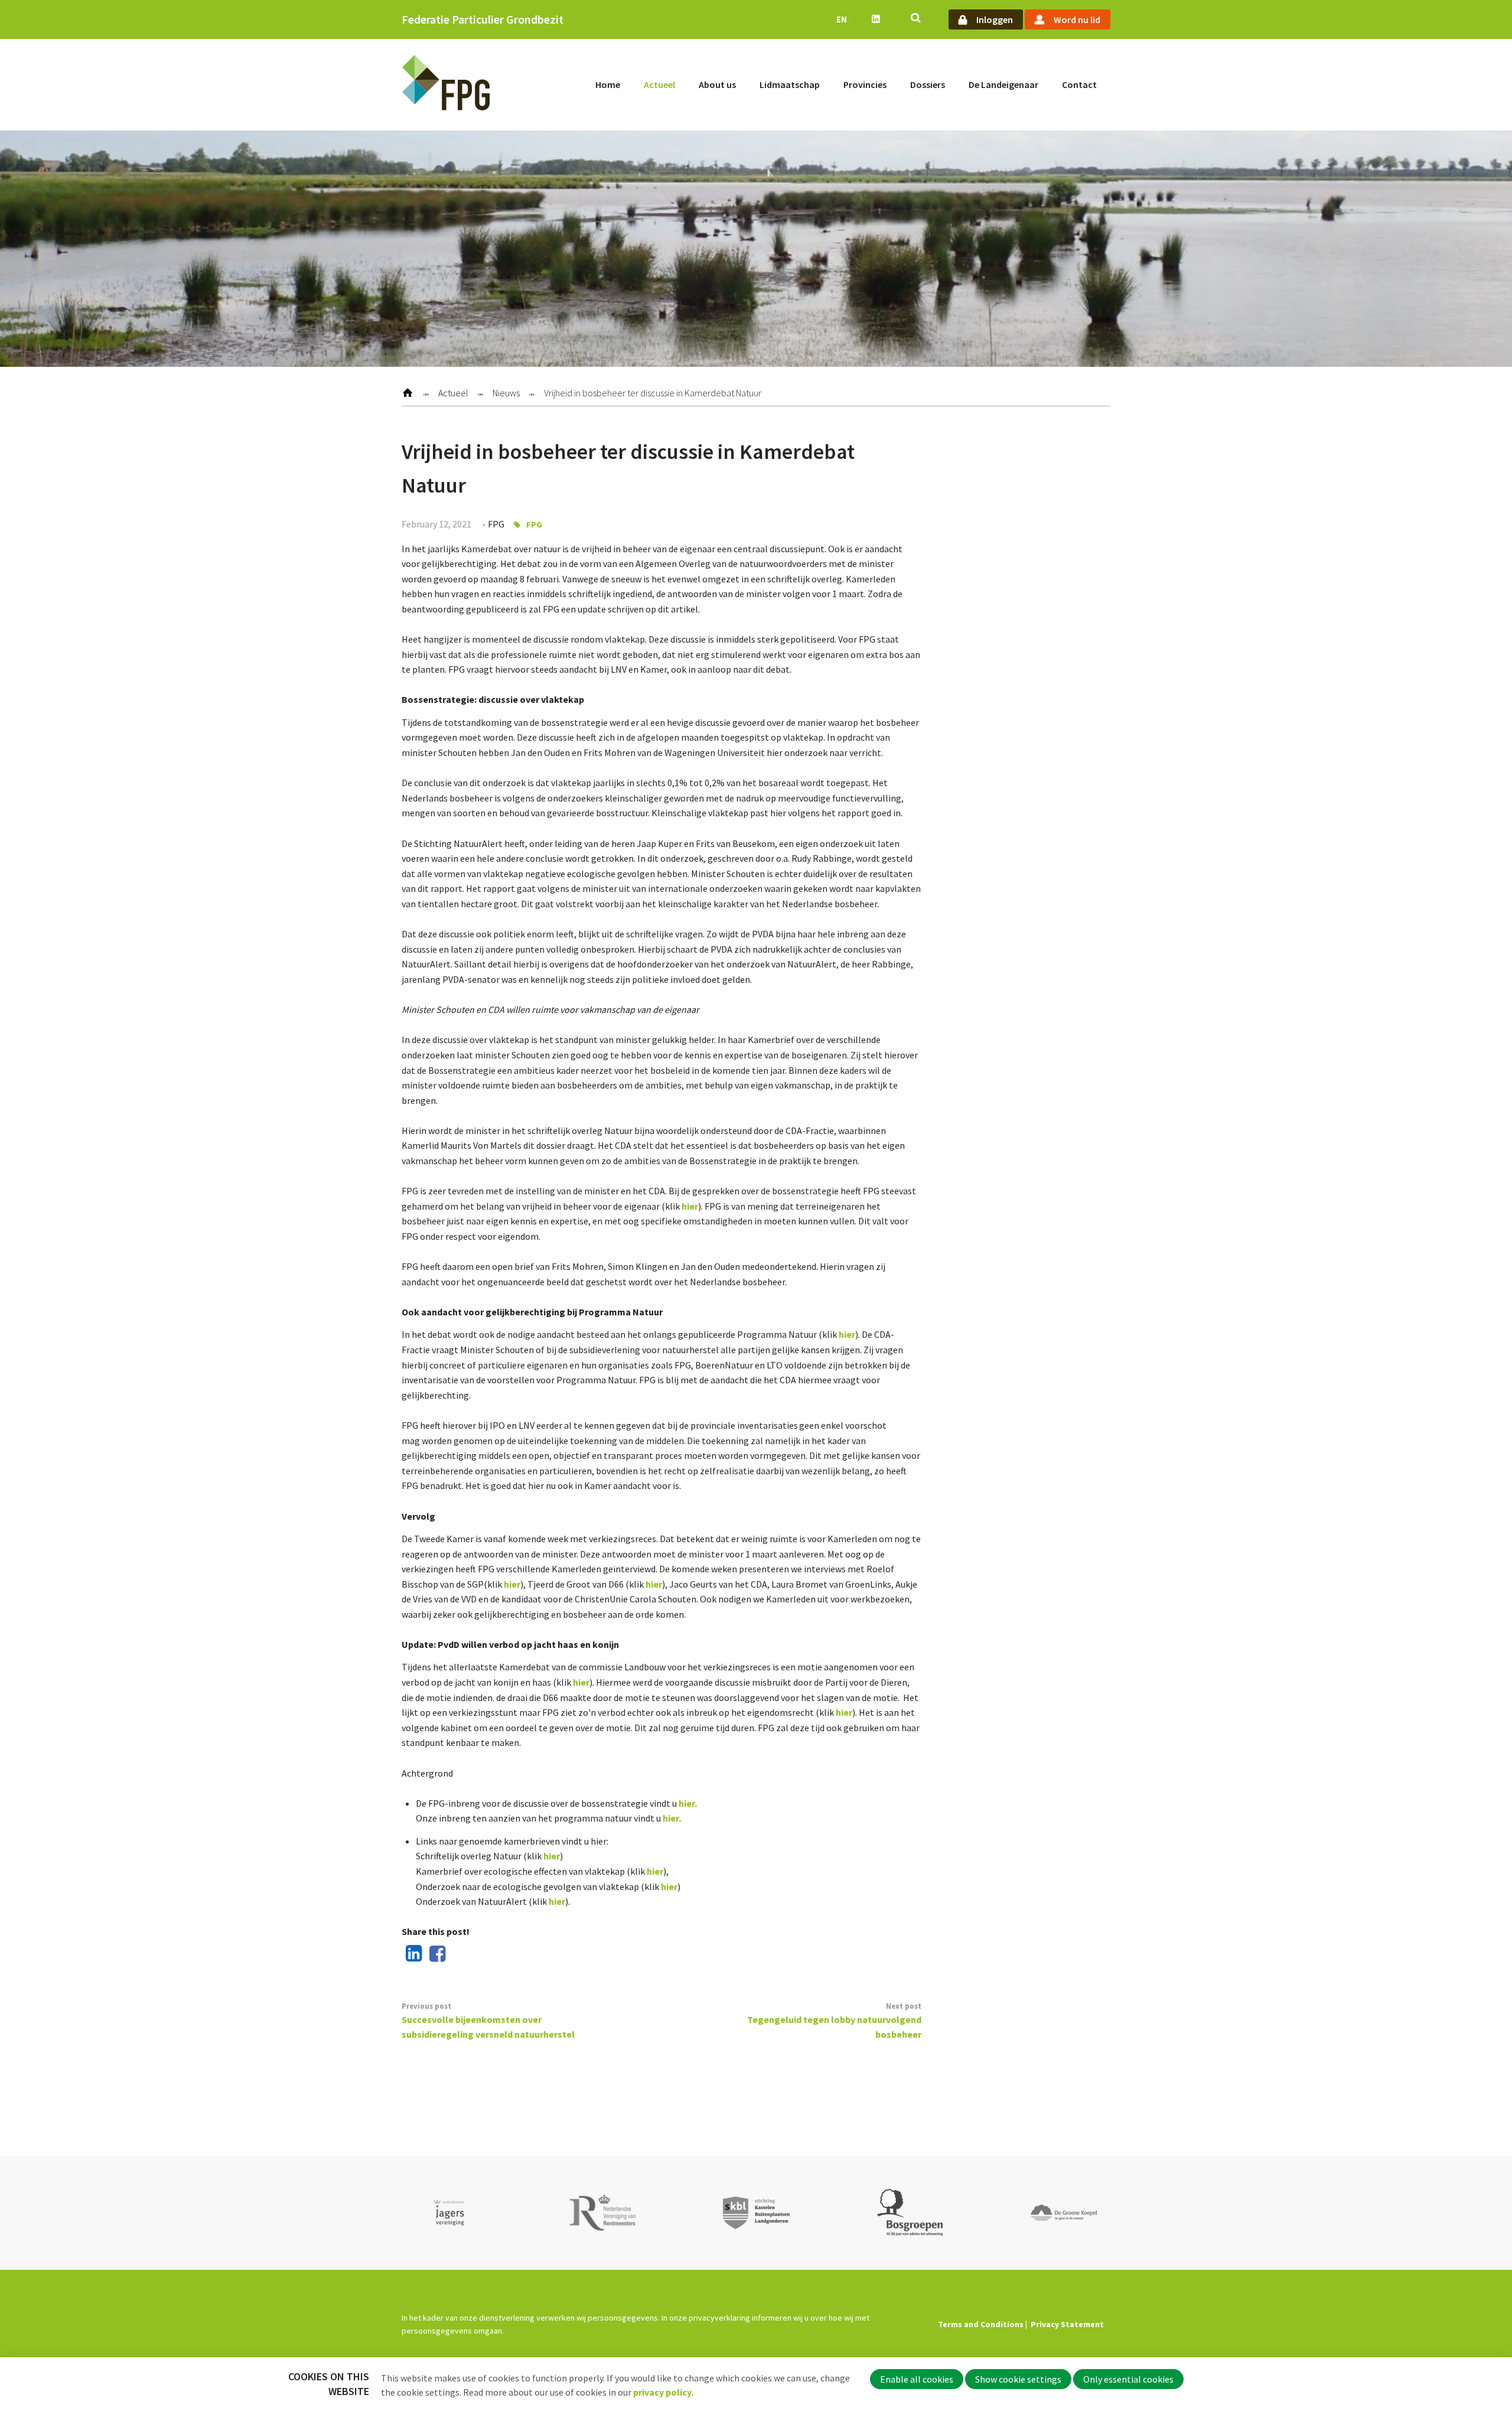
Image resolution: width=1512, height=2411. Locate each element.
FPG (534, 524)
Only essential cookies (1128, 2379)
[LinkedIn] (412, 1954)
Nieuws (506, 393)
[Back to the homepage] (446, 85)
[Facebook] (435, 1954)
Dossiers (928, 84)
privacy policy (662, 2392)
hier (690, 1206)
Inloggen (995, 19)
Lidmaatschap (790, 84)
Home (608, 84)
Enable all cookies (917, 2379)
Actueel (659, 84)
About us (717, 84)
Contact (1079, 84)
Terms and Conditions (981, 2324)
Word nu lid (1077, 19)
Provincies (865, 84)
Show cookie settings (1018, 2379)
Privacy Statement (1067, 2324)
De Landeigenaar (1003, 84)
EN (842, 19)
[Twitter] (458, 1954)
